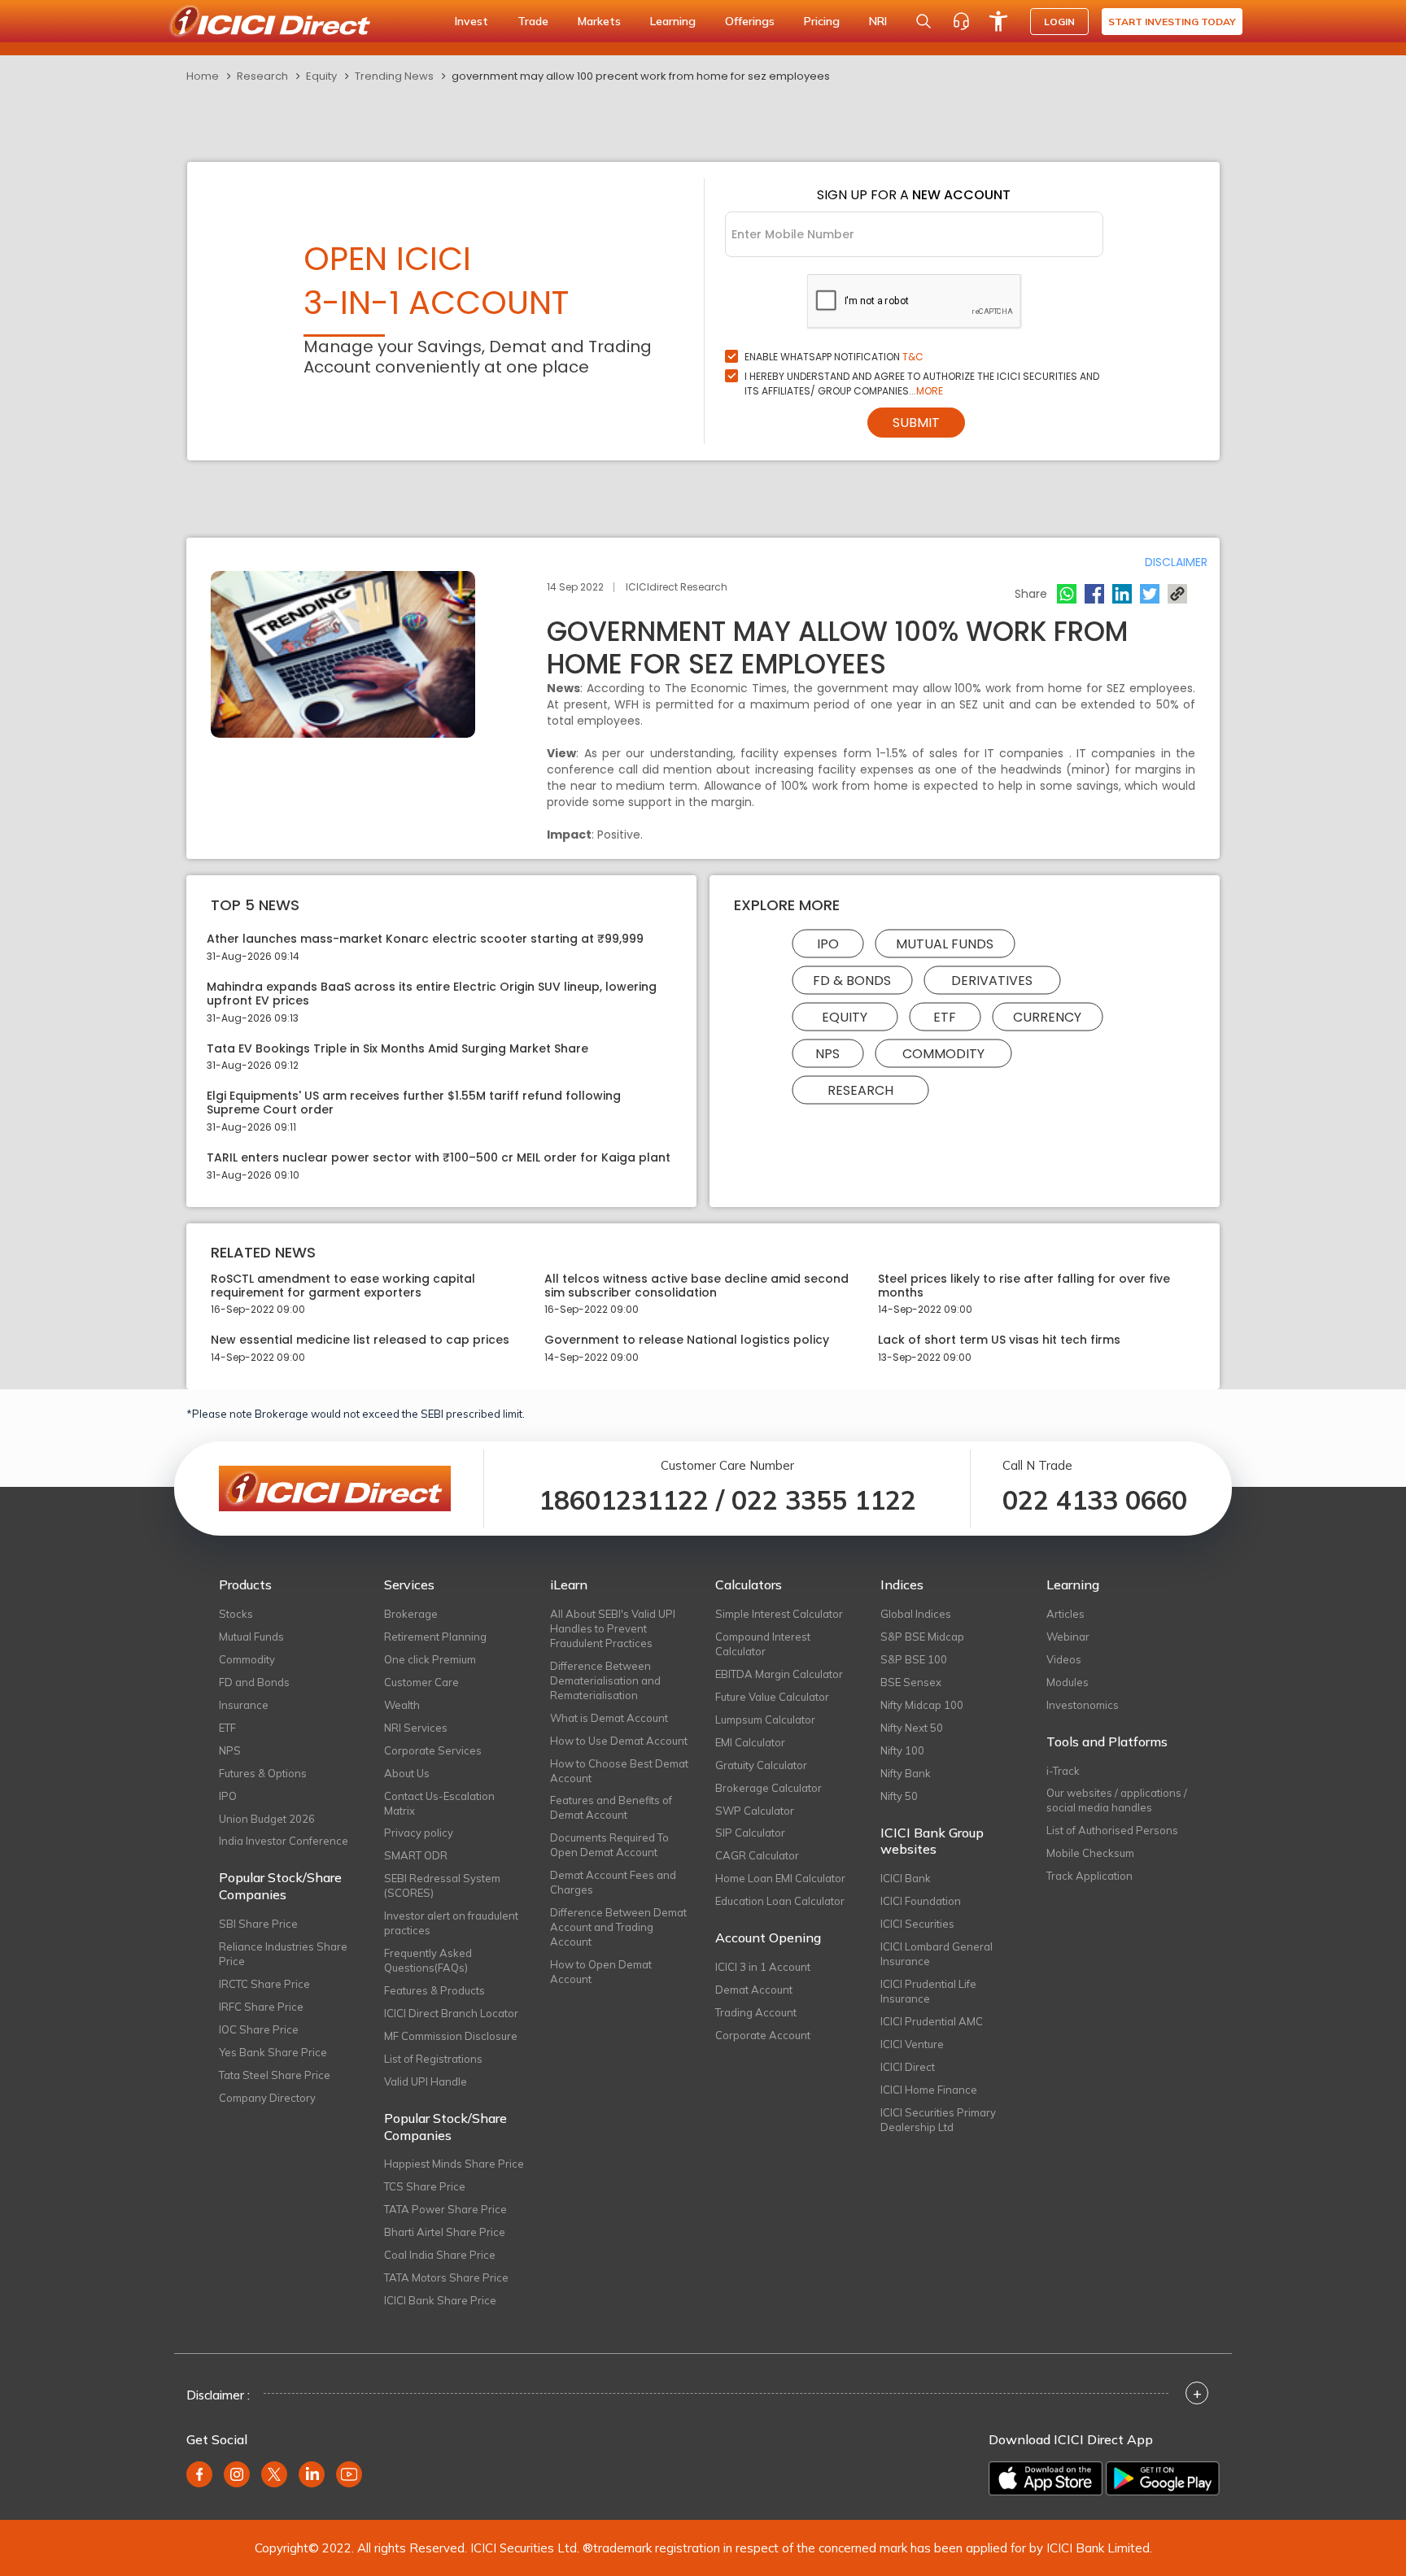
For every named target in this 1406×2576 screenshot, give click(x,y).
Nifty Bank (906, 1773)
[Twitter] (1150, 594)
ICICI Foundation (921, 1901)
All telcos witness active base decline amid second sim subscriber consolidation (696, 1286)
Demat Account (754, 1990)
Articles (1065, 1614)
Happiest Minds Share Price (454, 2164)
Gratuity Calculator (761, 1765)
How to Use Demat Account (619, 1741)
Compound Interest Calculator (763, 1644)
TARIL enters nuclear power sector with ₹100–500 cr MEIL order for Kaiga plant (439, 1158)
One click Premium (430, 1659)
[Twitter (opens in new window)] (274, 2474)
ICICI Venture (912, 2044)
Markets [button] (599, 21)
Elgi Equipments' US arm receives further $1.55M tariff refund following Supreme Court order (414, 1103)
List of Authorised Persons (1112, 1830)
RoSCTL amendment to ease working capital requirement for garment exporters (343, 1286)
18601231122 (624, 1500)
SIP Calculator (750, 1833)
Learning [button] (673, 21)
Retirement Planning (435, 1637)
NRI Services (416, 1728)
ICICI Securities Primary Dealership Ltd (938, 2120)
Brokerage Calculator (768, 1788)
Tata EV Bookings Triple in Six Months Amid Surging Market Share (397, 1049)
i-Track (1063, 1771)
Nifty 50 (899, 1796)
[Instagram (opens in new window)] (237, 2474)
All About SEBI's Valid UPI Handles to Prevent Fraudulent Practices (613, 1628)
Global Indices (916, 1614)
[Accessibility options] (998, 21)
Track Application (1089, 1876)
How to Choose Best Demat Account (619, 1771)
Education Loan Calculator (780, 1901)
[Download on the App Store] (1046, 2478)
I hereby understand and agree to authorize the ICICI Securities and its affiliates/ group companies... (922, 384)
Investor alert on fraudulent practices (451, 1923)
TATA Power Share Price (445, 2209)
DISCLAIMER (1176, 562)
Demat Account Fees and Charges (613, 1882)
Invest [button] (472, 21)
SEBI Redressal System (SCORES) (442, 1885)
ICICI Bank (906, 1878)
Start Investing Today (1172, 22)
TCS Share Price (425, 2186)
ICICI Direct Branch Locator (451, 2013)
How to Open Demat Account (601, 1972)
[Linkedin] (1122, 594)
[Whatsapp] (1067, 594)
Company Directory (267, 2098)
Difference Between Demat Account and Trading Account (618, 1927)
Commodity (943, 1054)
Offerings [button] (750, 21)
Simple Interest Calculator (779, 1614)
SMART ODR (416, 1855)
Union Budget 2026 (267, 1819)
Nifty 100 (902, 1750)
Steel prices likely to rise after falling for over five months (1024, 1286)
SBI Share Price (258, 1924)
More (930, 391)
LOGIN (1059, 22)
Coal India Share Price (440, 2255)
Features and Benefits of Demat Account (611, 1807)
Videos (1064, 1659)
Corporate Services (433, 1750)
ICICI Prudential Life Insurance (928, 1991)
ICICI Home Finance (929, 2090)
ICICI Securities (917, 1924)
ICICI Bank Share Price (440, 2300)
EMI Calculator (750, 1742)
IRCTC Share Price (264, 1984)
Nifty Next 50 (912, 1728)
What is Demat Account (609, 1718)
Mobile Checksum (1090, 1853)
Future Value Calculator (772, 1697)
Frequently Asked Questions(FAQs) (428, 1960)
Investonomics (1083, 1705)
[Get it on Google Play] (1163, 2478)
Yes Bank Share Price (273, 2052)
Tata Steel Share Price (275, 2075)
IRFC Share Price (261, 2007)
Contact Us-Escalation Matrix (439, 1803)
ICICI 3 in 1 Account (763, 1967)
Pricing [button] (822, 21)
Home (203, 76)
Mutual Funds (945, 944)
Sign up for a (914, 195)
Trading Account (756, 2012)
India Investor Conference (284, 1841)
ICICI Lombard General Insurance (937, 1954)
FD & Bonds (852, 981)
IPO (828, 944)
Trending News (394, 76)
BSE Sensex (911, 1682)
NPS (827, 1054)
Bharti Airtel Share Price (445, 2232)
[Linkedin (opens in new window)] (312, 2474)
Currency (1047, 1017)
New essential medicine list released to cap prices (360, 1340)
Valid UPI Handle (426, 2081)
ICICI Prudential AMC (932, 2021)
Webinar (1068, 1637)
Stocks (236, 1614)
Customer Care (421, 1682)
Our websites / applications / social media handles (1117, 1800)
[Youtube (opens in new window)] (349, 2474)
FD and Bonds (254, 1682)
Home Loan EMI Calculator (780, 1878)
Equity (321, 76)
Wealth (402, 1705)
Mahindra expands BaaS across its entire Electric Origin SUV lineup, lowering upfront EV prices (432, 994)
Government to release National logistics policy (687, 1340)
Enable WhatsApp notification (834, 357)
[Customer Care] (961, 21)
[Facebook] (1094, 594)
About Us (407, 1773)
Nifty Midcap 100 (922, 1705)
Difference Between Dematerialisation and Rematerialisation (605, 1680)
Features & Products (434, 1990)
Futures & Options (263, 1773)
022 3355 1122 (824, 1500)
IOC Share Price (259, 2029)
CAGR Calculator (757, 1855)
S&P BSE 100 (914, 1659)
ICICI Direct (908, 2067)
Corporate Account (763, 2035)
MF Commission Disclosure (451, 2036)
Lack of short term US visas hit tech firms (999, 1340)
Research (262, 76)
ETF (945, 1017)
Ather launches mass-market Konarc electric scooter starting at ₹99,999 (425, 939)
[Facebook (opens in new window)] (199, 2474)
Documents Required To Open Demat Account (609, 1845)
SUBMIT (916, 423)
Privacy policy (419, 1833)
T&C (913, 357)
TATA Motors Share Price (446, 2277)
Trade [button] (533, 21)
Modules (1068, 1682)
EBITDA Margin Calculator (779, 1674)
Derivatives (992, 981)
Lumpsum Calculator (765, 1720)
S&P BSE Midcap (922, 1637)
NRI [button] (878, 21)
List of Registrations (433, 2059)
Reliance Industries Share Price (283, 1954)
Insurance (244, 1705)
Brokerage (411, 1614)
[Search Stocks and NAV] (924, 21)
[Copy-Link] (1177, 594)
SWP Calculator (755, 1811)
